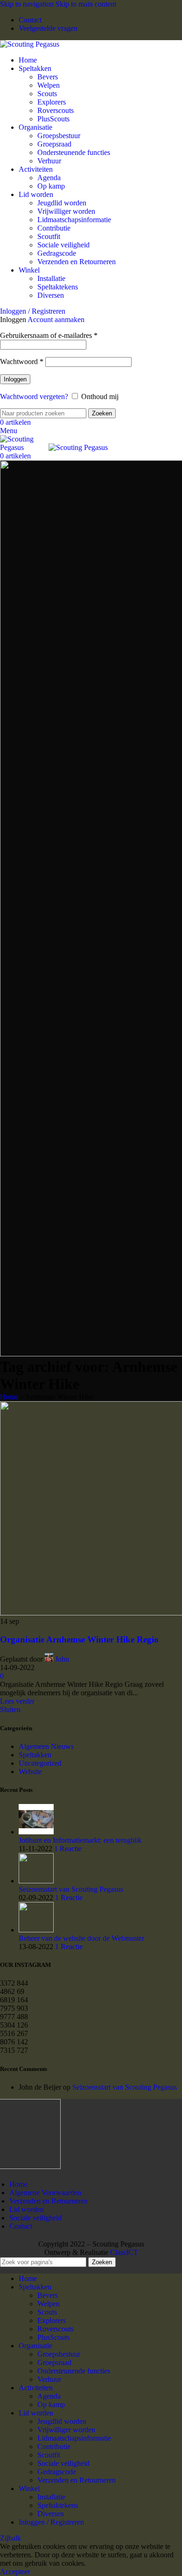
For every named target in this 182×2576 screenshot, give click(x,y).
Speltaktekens (58, 287)
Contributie (54, 228)
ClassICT (124, 2252)
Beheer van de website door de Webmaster (81, 1938)
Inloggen (15, 379)
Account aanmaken (56, 319)
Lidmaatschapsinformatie (74, 220)
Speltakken (35, 1755)
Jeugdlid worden (62, 203)
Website (30, 1772)
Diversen (51, 295)
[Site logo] (30, 44)
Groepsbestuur (59, 136)
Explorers (52, 102)
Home (9, 1397)
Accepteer (15, 2572)
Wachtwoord (22, 361)
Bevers (48, 77)
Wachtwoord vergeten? (34, 397)
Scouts (47, 94)
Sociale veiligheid (63, 245)
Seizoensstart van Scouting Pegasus (71, 1889)
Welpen (49, 85)
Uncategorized (40, 1763)
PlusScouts (53, 119)
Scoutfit (49, 236)
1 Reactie (68, 1849)
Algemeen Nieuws (46, 1746)
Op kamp (51, 186)
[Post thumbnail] (36, 1832)
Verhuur (49, 161)
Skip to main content (86, 4)
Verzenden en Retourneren (77, 262)
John (62, 1659)
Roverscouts (56, 110)
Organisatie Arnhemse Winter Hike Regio (79, 1639)
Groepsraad (54, 144)
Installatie (51, 278)
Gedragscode (57, 253)
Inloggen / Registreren (51, 2522)
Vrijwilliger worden (66, 211)
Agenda (49, 178)
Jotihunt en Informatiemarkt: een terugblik (80, 1840)
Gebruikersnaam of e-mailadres (49, 335)
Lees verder (17, 1701)
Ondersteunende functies (74, 152)
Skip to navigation (28, 4)
